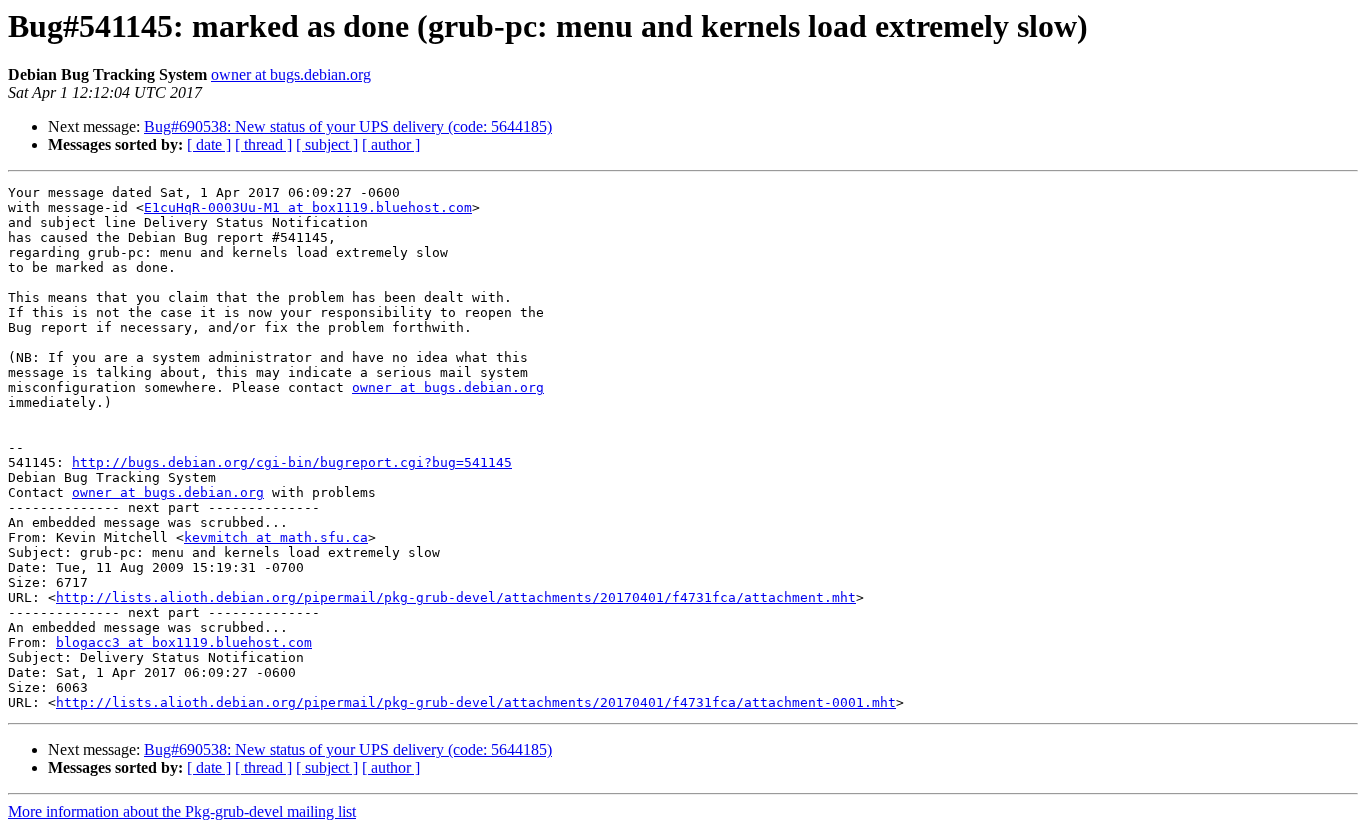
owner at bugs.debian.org (291, 74)
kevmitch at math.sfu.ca (276, 537)
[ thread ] (263, 144)
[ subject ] (327, 144)
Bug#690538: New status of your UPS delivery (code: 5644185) (348, 126)
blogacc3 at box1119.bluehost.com (184, 642)
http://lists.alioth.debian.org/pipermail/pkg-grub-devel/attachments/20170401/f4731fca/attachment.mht (456, 597)
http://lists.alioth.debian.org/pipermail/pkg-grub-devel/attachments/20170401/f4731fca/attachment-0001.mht (476, 702)
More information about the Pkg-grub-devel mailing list (182, 811)
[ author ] (391, 144)
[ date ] (209, 144)
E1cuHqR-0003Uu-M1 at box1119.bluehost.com (308, 207)
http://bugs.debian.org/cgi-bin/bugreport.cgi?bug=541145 (292, 462)
